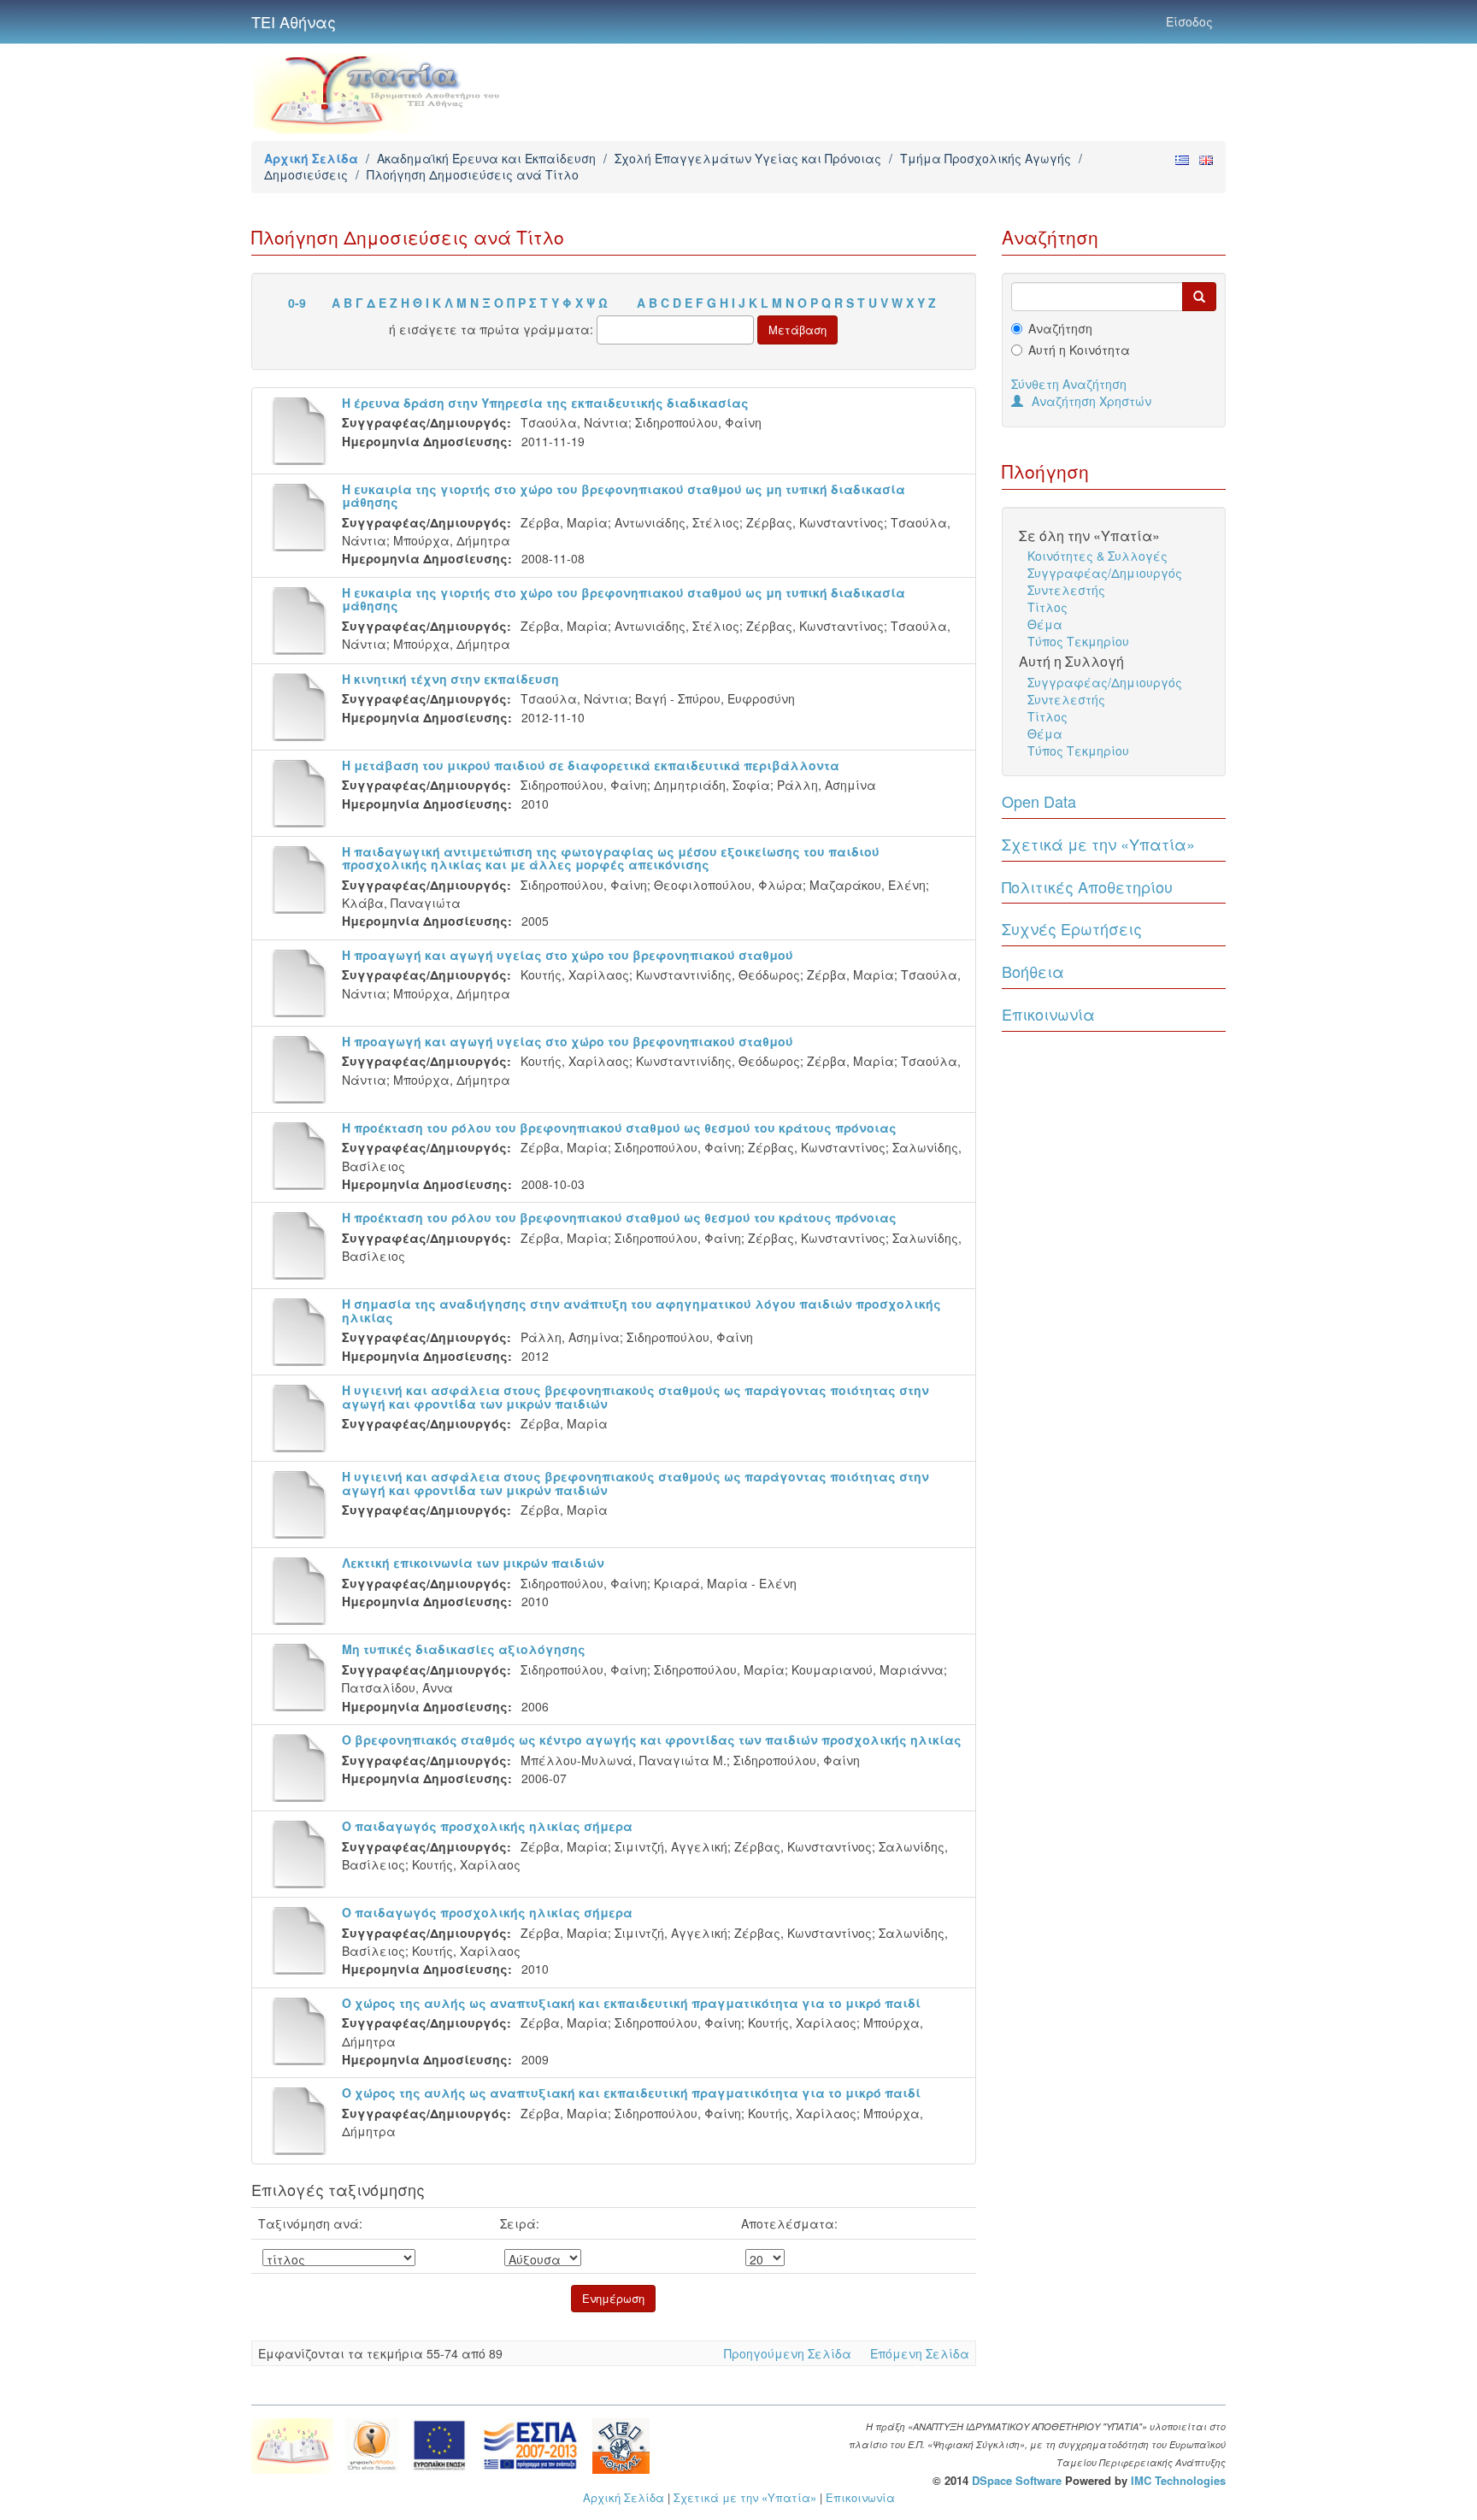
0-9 (297, 303)
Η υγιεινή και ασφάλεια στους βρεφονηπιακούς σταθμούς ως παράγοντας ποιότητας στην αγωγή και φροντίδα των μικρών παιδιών (636, 1396)
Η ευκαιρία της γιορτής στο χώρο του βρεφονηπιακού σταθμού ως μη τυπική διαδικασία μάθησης (624, 495)
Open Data (1039, 801)
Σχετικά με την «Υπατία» (1098, 844)
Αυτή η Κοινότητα (1079, 350)
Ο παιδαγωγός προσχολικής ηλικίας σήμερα (487, 1826)
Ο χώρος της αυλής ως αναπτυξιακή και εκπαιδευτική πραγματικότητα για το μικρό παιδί (631, 2003)
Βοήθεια (1033, 971)
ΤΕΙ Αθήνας (294, 21)
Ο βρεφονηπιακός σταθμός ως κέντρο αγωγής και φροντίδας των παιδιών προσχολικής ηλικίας (652, 1740)
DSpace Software (1017, 2480)
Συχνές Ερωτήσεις (1072, 928)
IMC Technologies (1178, 2480)
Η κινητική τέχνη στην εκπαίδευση (450, 679)
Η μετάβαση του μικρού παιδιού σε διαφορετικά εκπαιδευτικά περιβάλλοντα (591, 765)
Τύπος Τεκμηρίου (1078, 641)
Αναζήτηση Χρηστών (1092, 401)
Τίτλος (1047, 607)
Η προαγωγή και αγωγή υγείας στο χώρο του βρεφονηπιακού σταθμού (568, 955)
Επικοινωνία (1048, 1014)
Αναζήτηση (1060, 328)
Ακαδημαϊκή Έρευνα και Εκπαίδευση (486, 158)
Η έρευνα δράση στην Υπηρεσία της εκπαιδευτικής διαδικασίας (545, 403)
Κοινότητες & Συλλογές (1097, 556)
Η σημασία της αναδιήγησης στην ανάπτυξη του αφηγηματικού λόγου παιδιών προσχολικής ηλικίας (641, 1310)
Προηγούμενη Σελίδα (788, 2353)
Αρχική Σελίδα (311, 158)
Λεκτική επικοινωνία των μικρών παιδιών (473, 1563)
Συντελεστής (1066, 590)
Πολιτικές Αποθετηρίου (1087, 886)
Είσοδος (1189, 21)
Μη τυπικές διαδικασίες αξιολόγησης (464, 1649)
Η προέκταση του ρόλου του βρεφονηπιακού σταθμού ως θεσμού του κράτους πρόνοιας (619, 1128)
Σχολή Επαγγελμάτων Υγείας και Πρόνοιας (748, 158)
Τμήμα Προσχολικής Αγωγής (986, 158)
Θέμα (1045, 624)
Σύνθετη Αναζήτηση (1069, 384)
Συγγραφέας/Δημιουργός (1105, 573)
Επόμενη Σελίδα (920, 2353)
